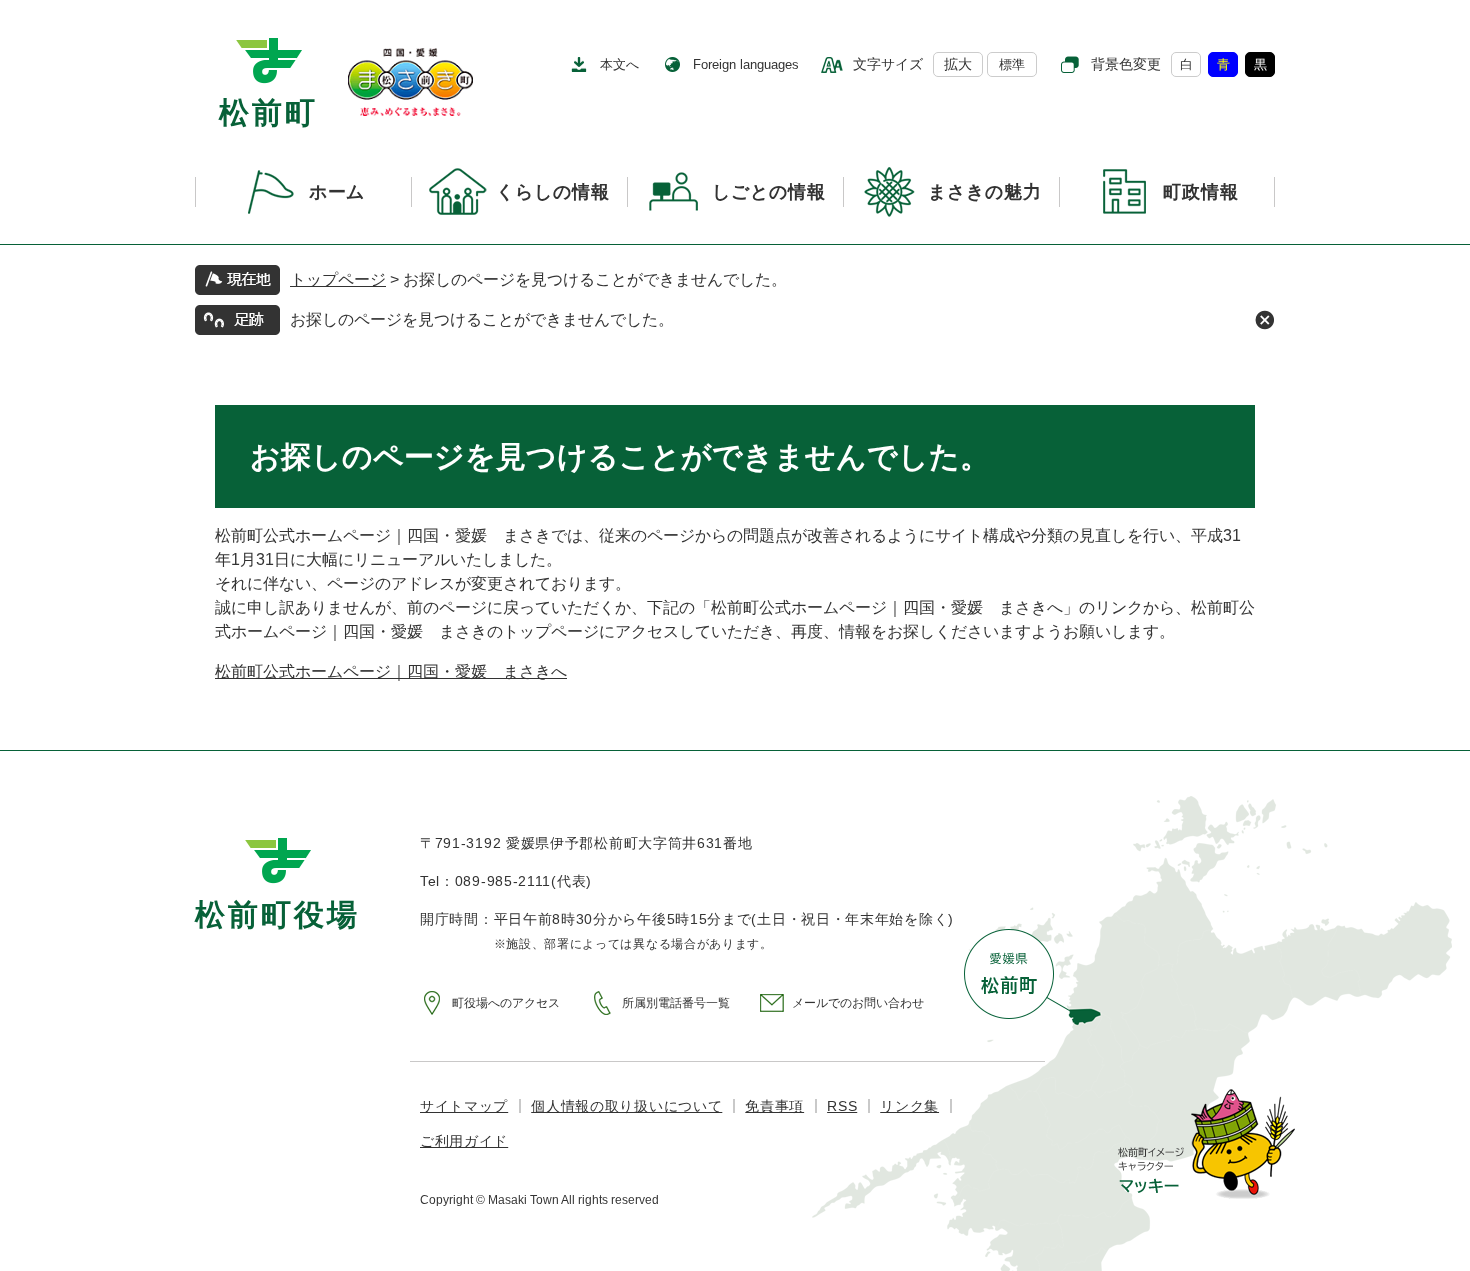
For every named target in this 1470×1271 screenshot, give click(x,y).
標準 (1012, 64)
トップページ (338, 279)
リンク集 (909, 1106)
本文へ (619, 64)
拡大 (958, 64)
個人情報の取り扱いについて (626, 1106)
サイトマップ (464, 1106)
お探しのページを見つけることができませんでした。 (482, 319)
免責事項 (774, 1106)
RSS (842, 1106)
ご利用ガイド (464, 1141)
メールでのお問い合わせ (858, 1003)
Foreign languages (746, 64)
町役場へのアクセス (506, 1003)
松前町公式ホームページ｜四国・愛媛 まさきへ (391, 671)
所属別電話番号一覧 (676, 1003)
